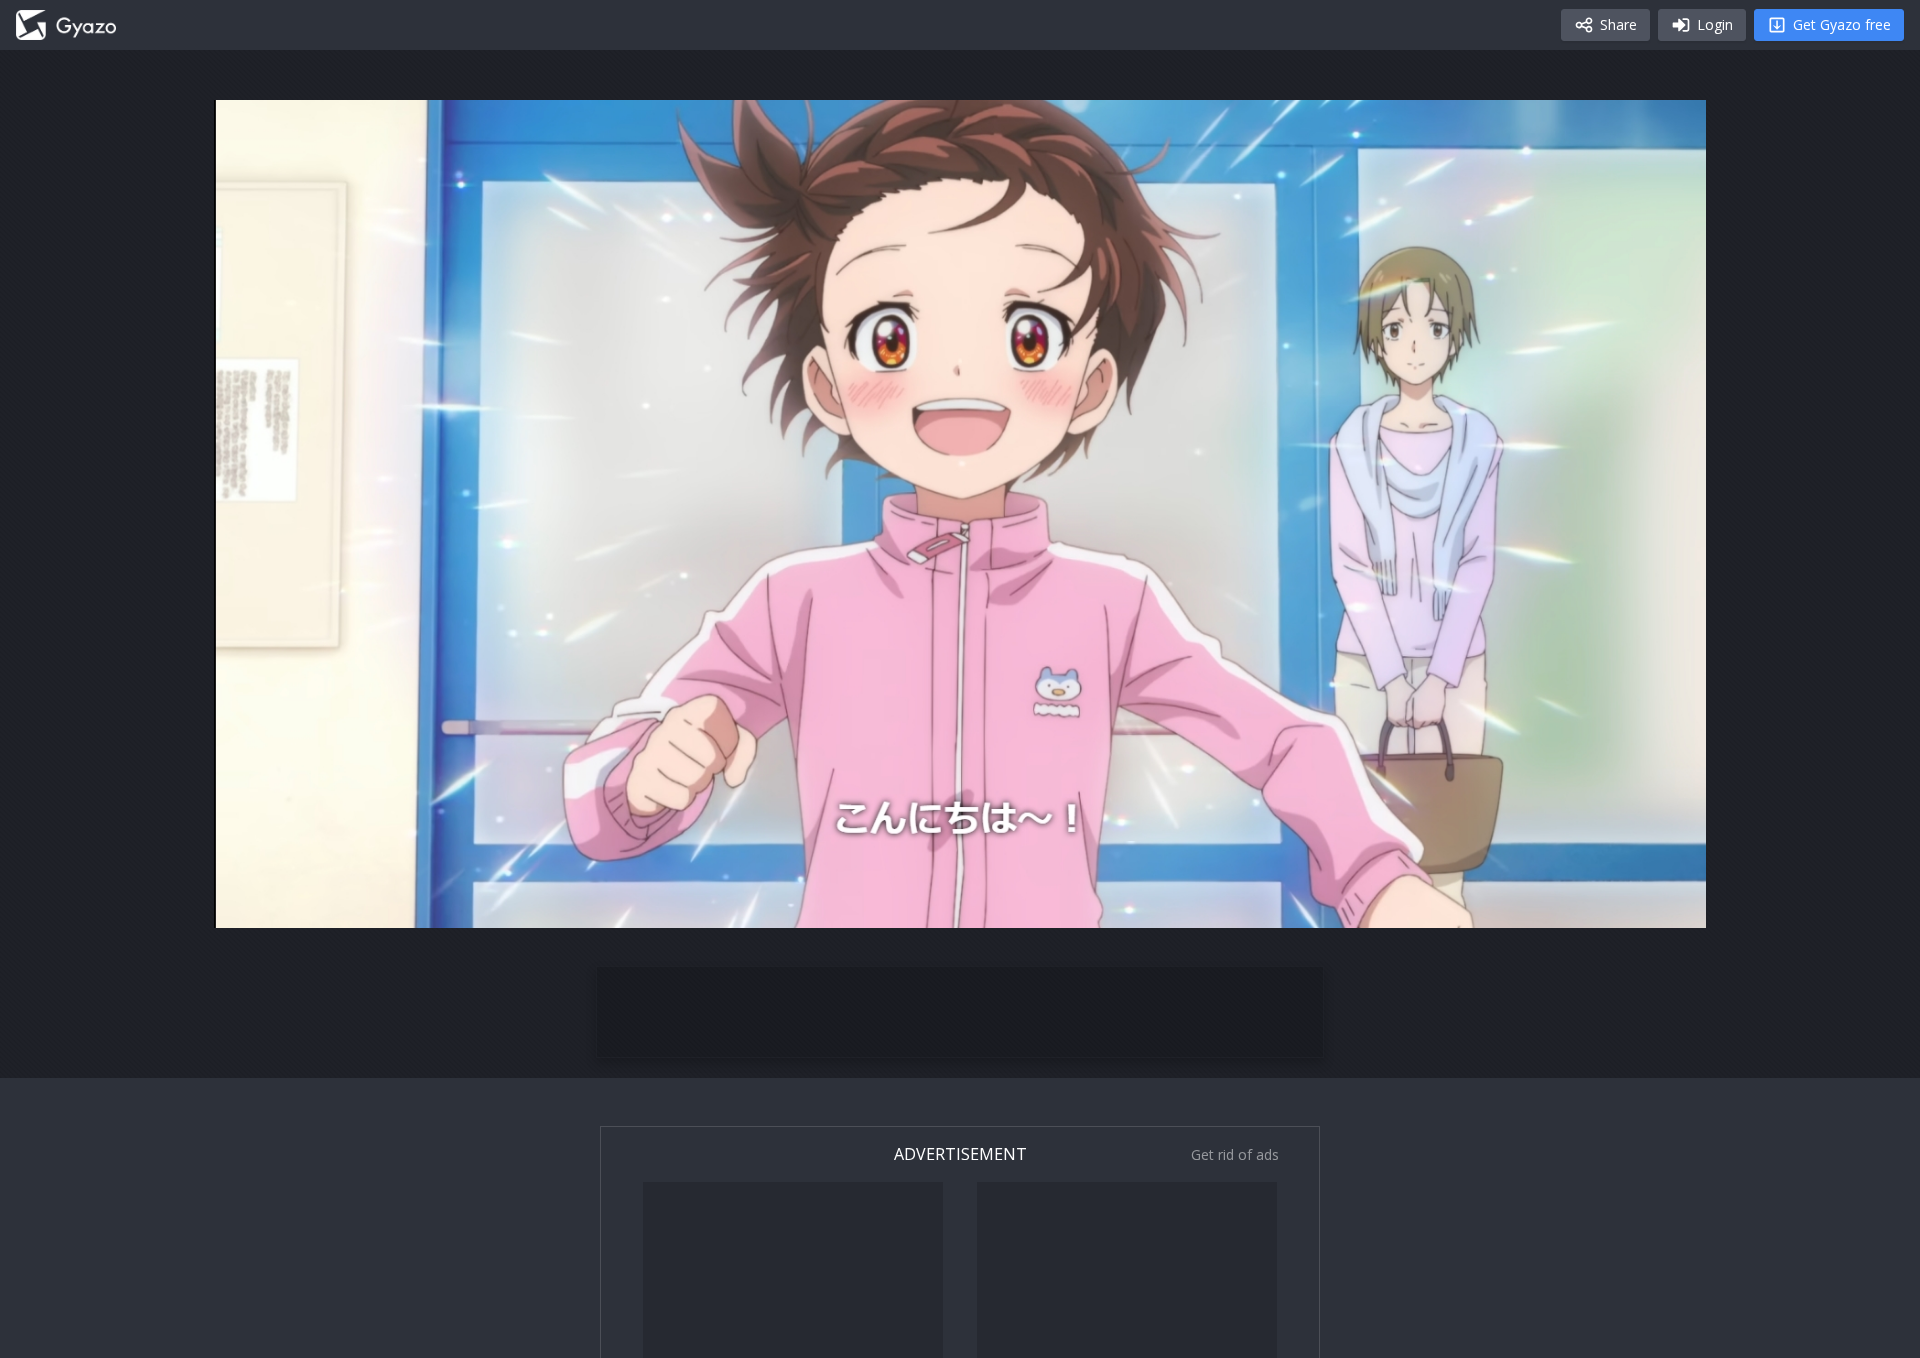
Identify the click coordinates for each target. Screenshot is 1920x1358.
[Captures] (66, 25)
